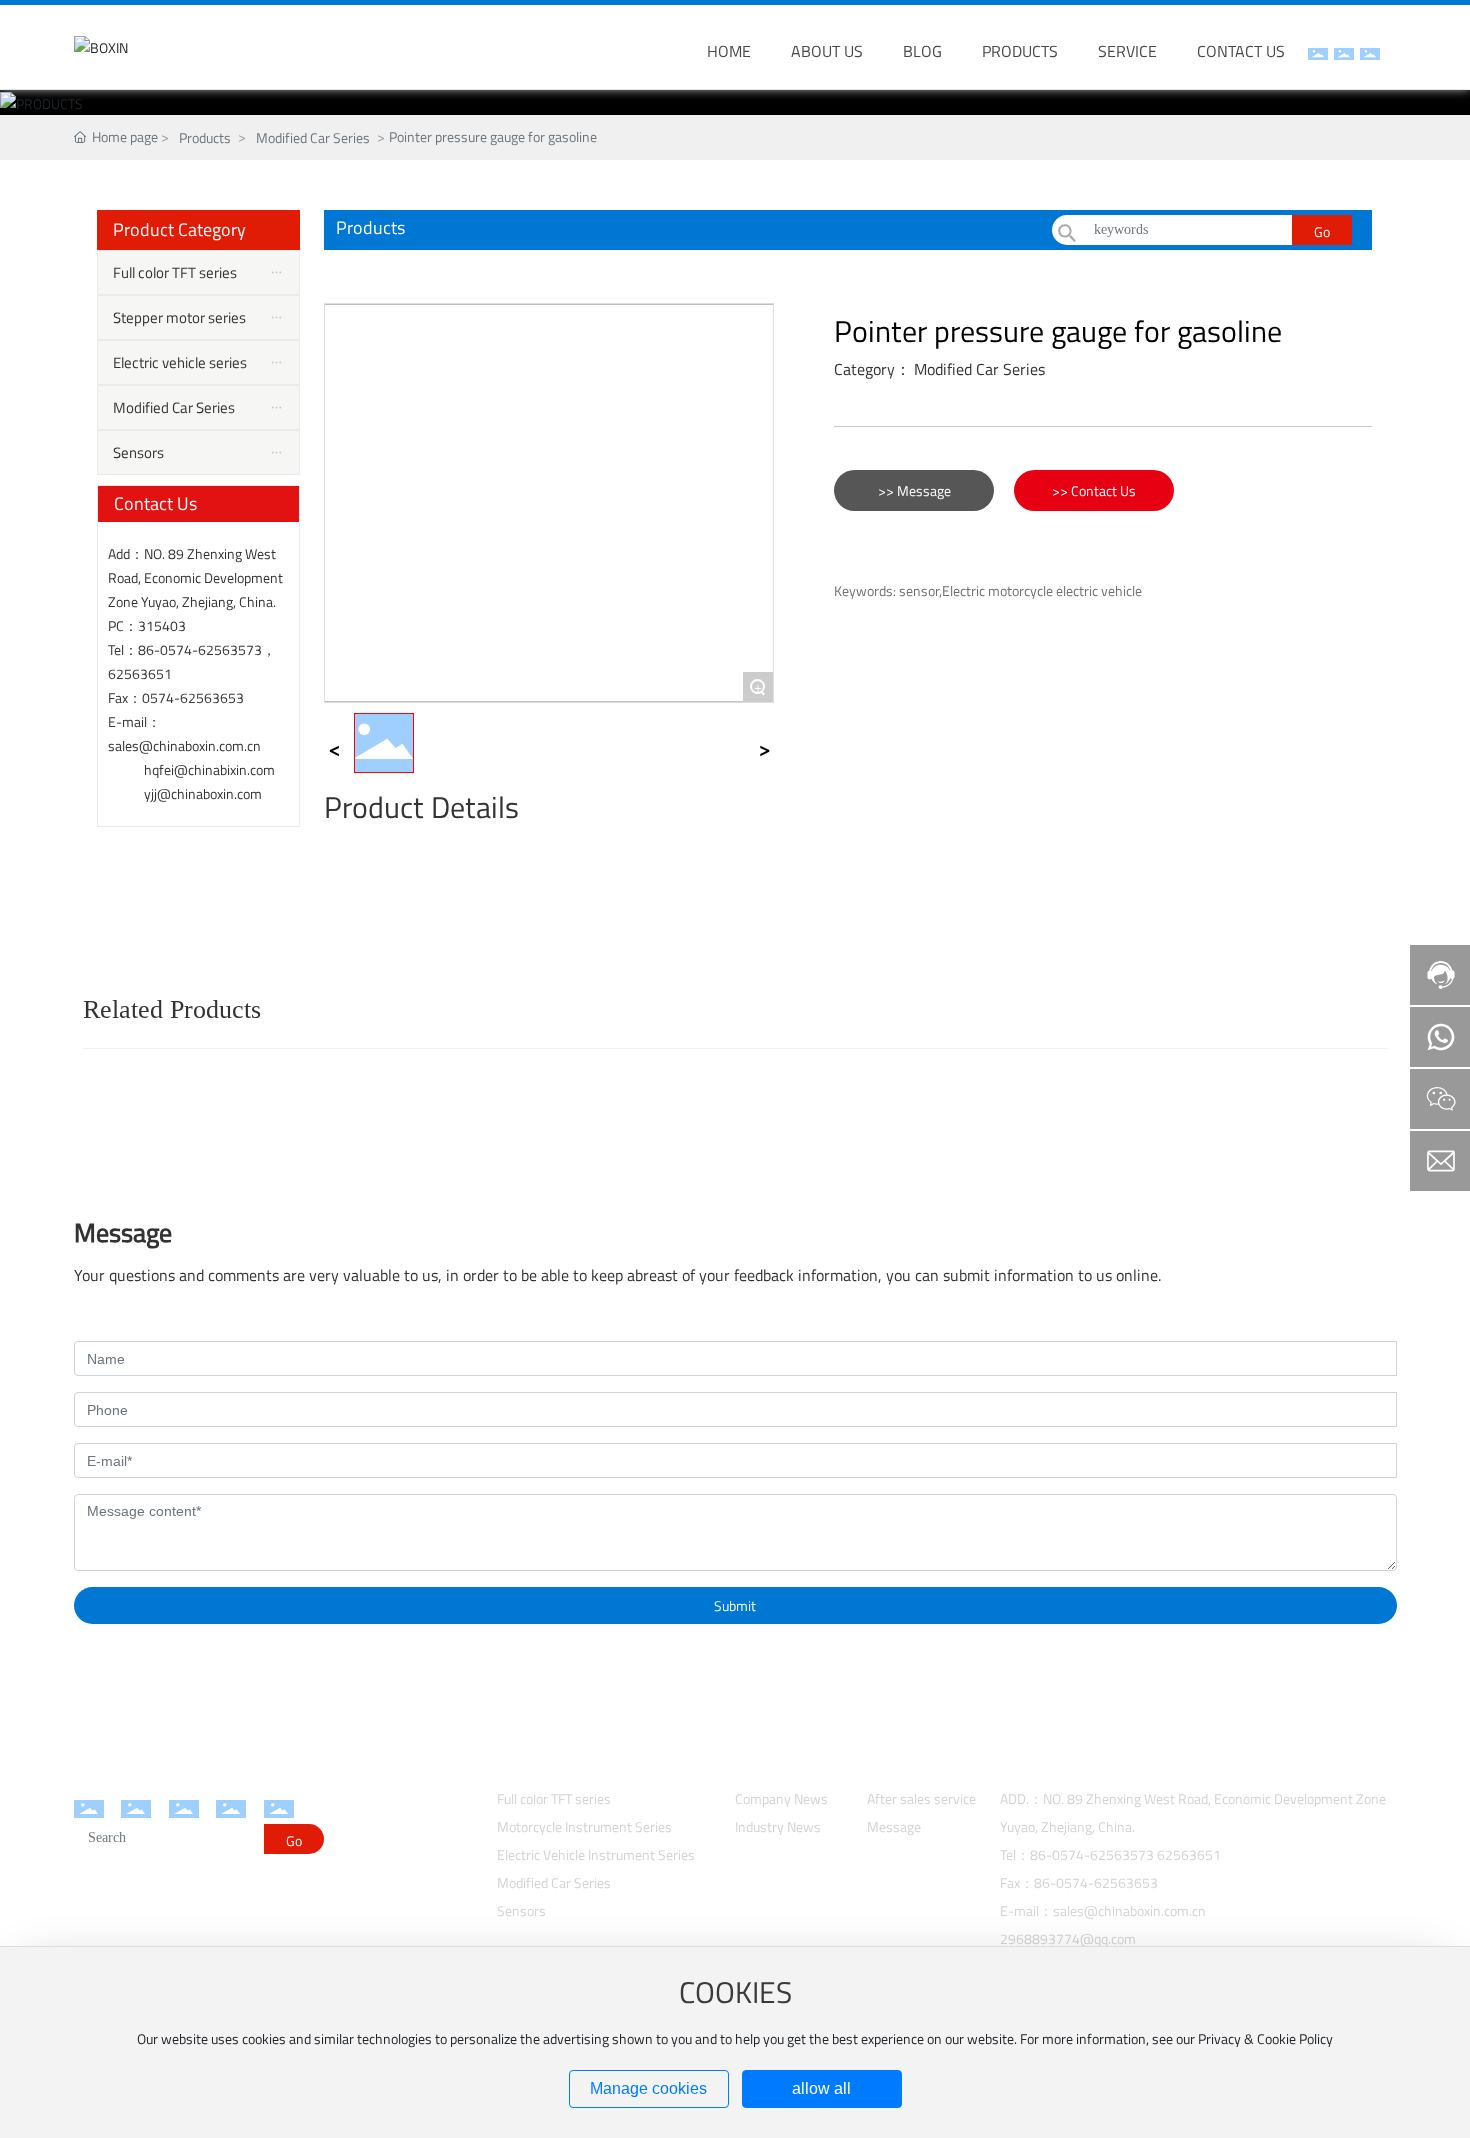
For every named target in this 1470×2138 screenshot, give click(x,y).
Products (205, 137)
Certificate (368, 1897)
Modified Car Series (313, 137)
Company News (781, 1798)
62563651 (140, 673)
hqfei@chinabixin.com (209, 769)
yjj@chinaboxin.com (203, 793)
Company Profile (386, 1797)
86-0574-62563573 (200, 649)
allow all (821, 2088)
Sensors (521, 1910)
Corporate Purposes (396, 1872)
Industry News (778, 1826)
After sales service (921, 1798)
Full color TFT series (554, 1798)
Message (894, 1826)
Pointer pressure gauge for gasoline (1058, 331)
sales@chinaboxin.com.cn (184, 745)
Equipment (370, 1822)
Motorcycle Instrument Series (584, 1826)
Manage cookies (648, 2088)
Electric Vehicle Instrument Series (596, 1854)
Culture (359, 1847)
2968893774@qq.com (1068, 1938)
